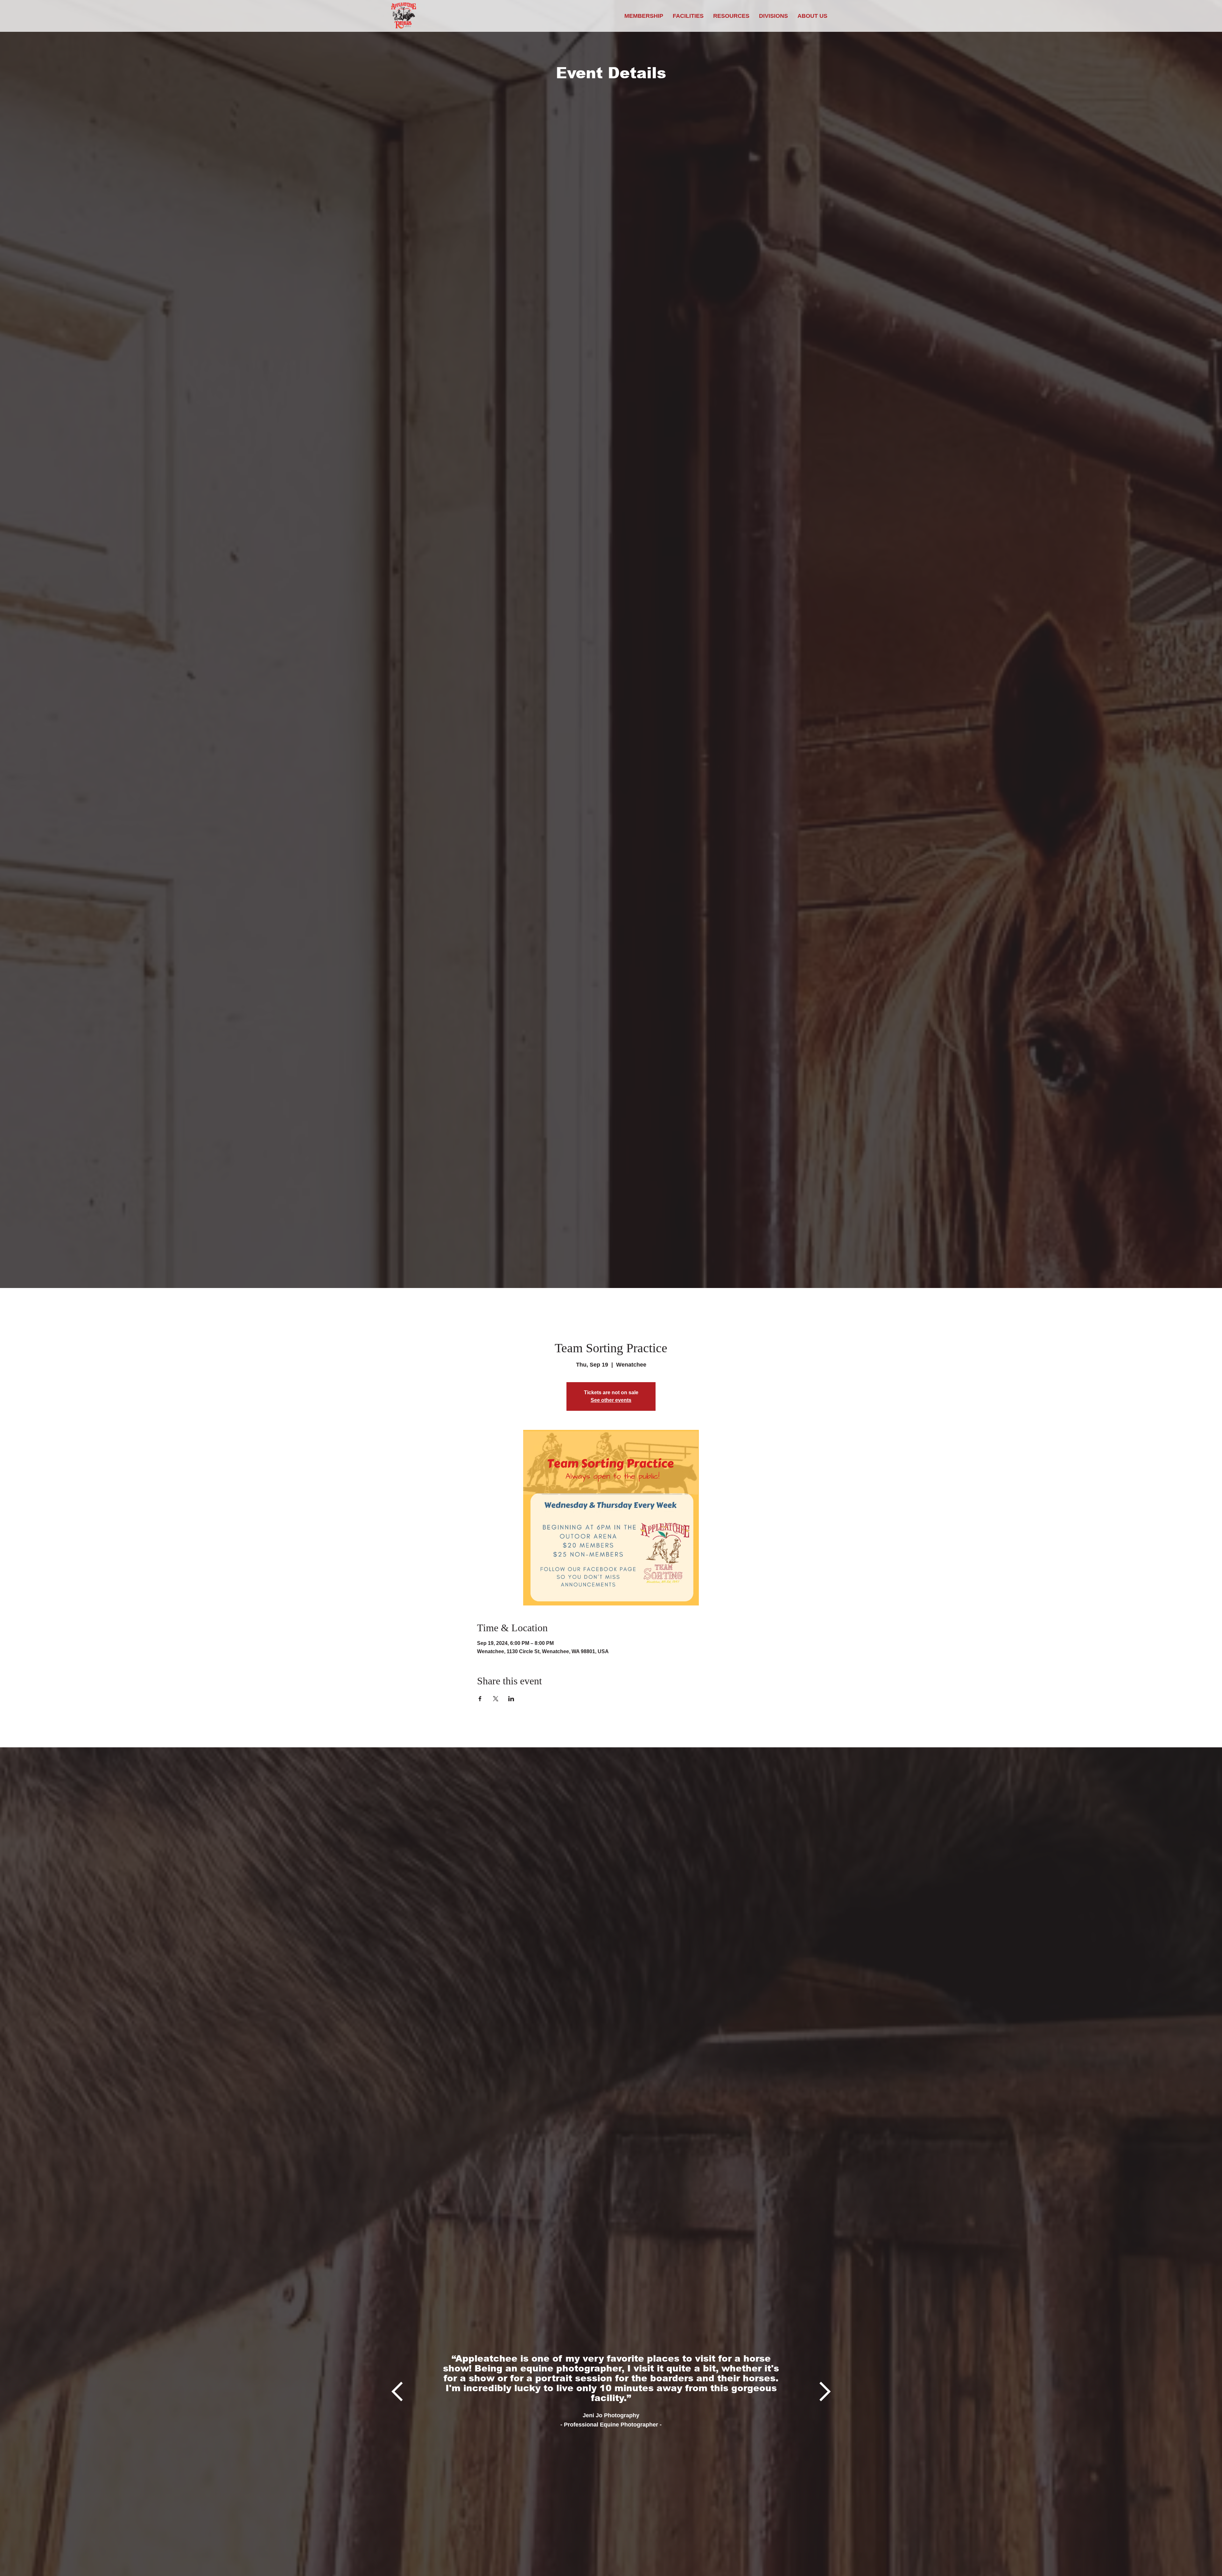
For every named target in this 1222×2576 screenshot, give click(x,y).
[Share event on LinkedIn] (511, 1699)
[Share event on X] (496, 1699)
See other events (611, 1400)
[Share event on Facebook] (480, 1699)
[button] (731, 16)
